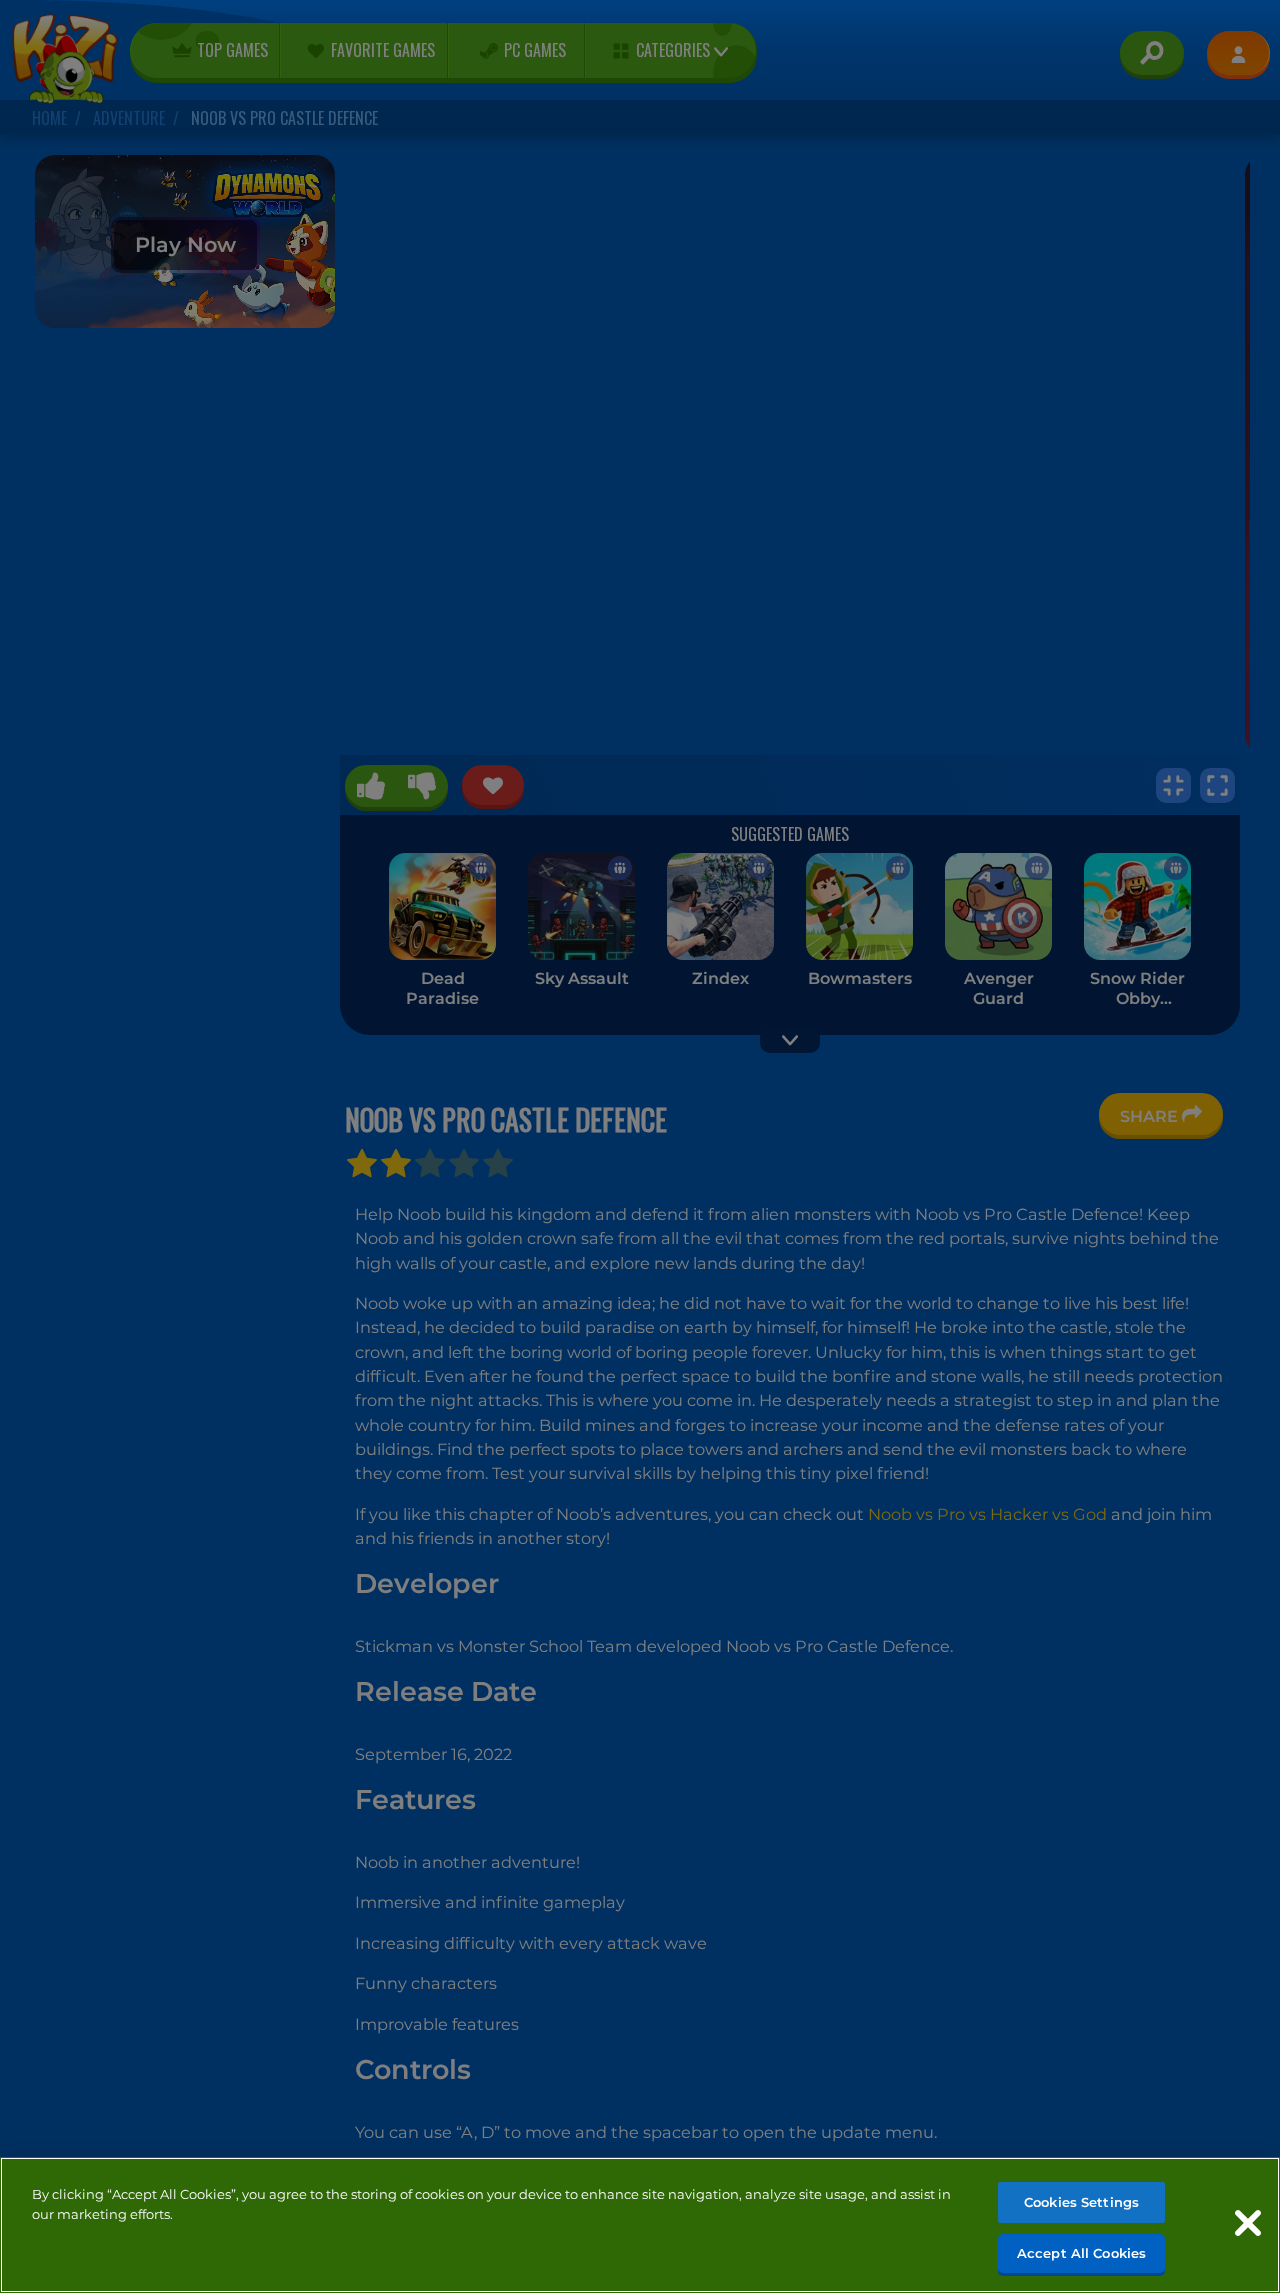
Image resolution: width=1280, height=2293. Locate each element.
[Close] (1248, 2223)
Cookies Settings (1081, 2202)
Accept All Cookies (1081, 2252)
